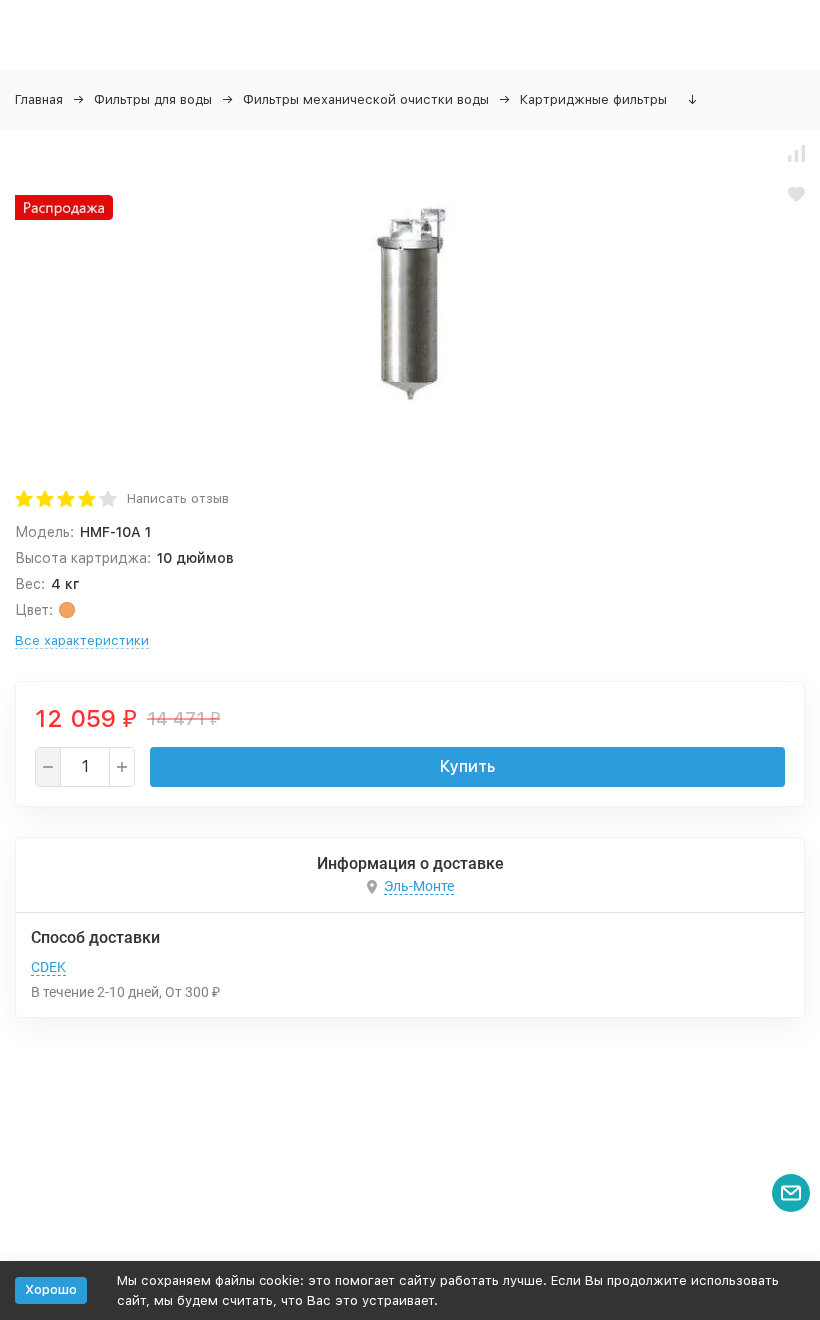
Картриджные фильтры (593, 99)
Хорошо (51, 1289)
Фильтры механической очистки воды (366, 99)
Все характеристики (82, 640)
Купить (467, 766)
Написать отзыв (178, 498)
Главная (39, 99)
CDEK (48, 967)
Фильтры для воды (153, 99)
